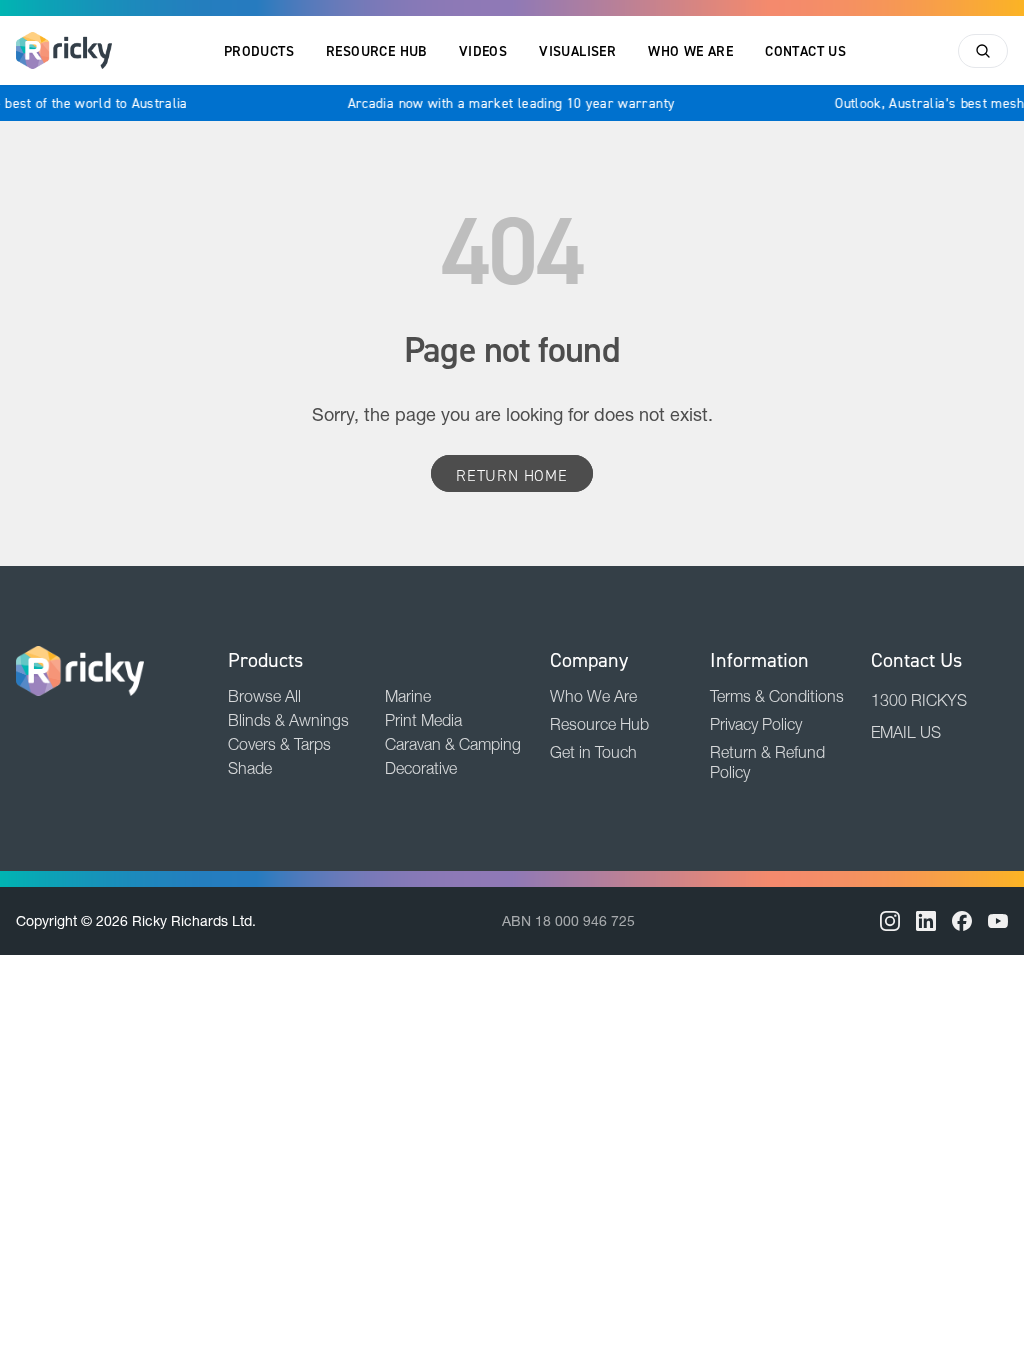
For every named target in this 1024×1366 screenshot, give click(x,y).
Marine (408, 696)
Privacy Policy (756, 724)
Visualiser (577, 51)
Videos (483, 51)
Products (259, 51)
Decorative (421, 768)
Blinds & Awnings (288, 720)
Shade (250, 768)
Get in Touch (593, 752)
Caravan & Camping (453, 744)
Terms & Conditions (777, 696)
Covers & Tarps (279, 744)
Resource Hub (376, 51)
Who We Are (690, 51)
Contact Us (805, 51)
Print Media (423, 720)
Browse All (264, 696)
